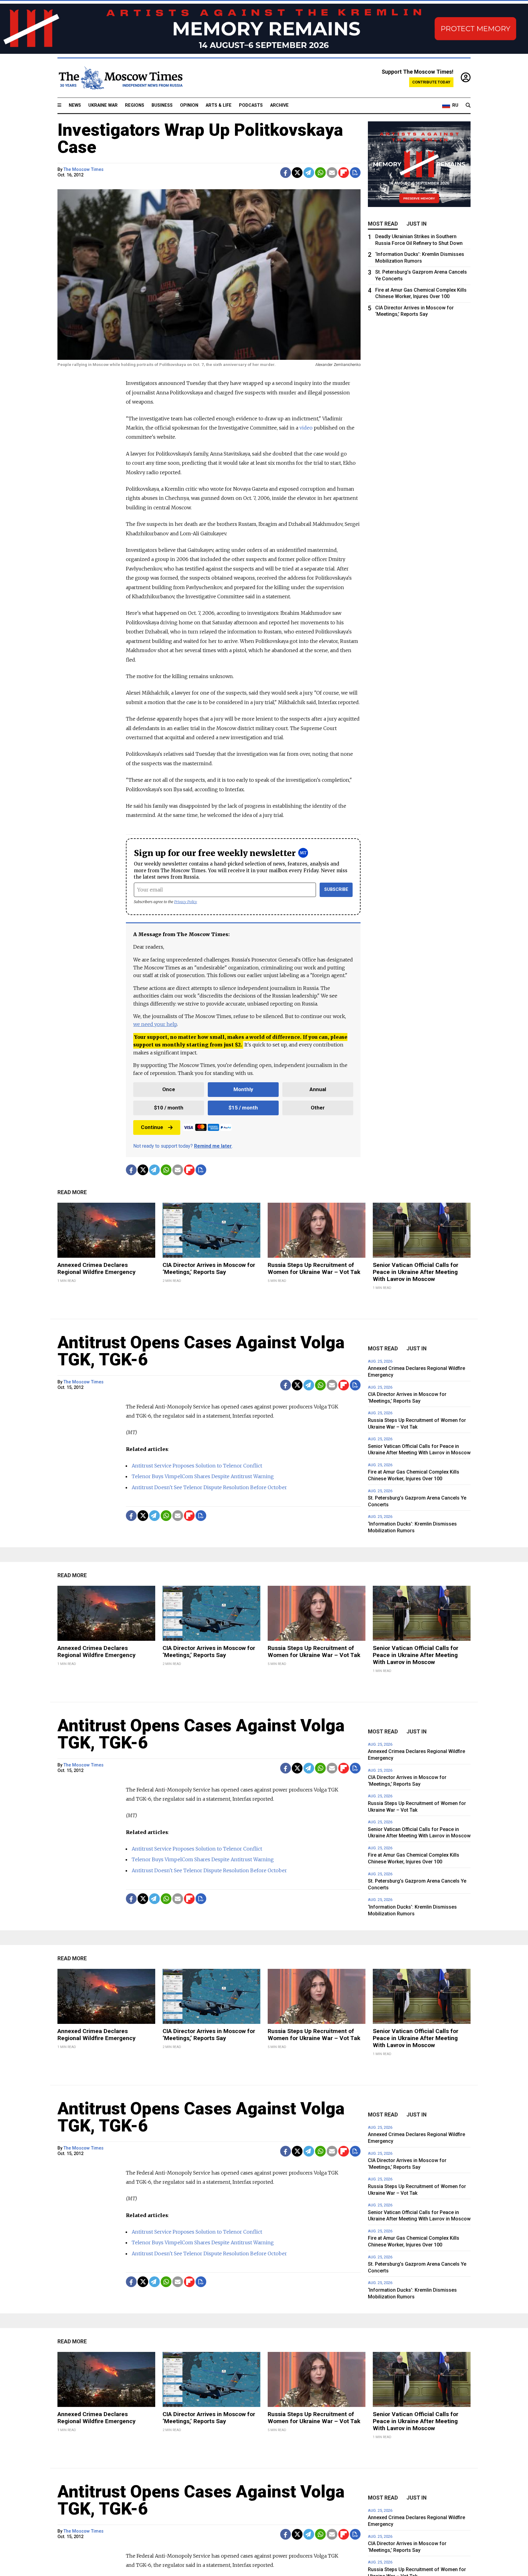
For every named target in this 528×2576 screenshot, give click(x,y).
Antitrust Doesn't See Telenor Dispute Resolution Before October (209, 1487)
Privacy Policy (186, 902)
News (75, 105)
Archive (279, 105)
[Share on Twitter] (297, 173)
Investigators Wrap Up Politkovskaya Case (200, 138)
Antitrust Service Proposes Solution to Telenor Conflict (197, 1466)
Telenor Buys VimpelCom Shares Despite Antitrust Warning (203, 1476)
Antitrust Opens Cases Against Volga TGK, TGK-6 (201, 1351)
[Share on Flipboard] (344, 173)
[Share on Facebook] (286, 173)
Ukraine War (103, 105)
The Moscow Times (84, 170)
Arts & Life (219, 105)
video (306, 428)
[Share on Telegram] (309, 173)
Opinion (189, 105)
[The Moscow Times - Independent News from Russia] (120, 78)
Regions (135, 105)
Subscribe (336, 889)
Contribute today (431, 82)
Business (162, 105)
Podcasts (251, 105)
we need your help (155, 1024)
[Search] (468, 105)
